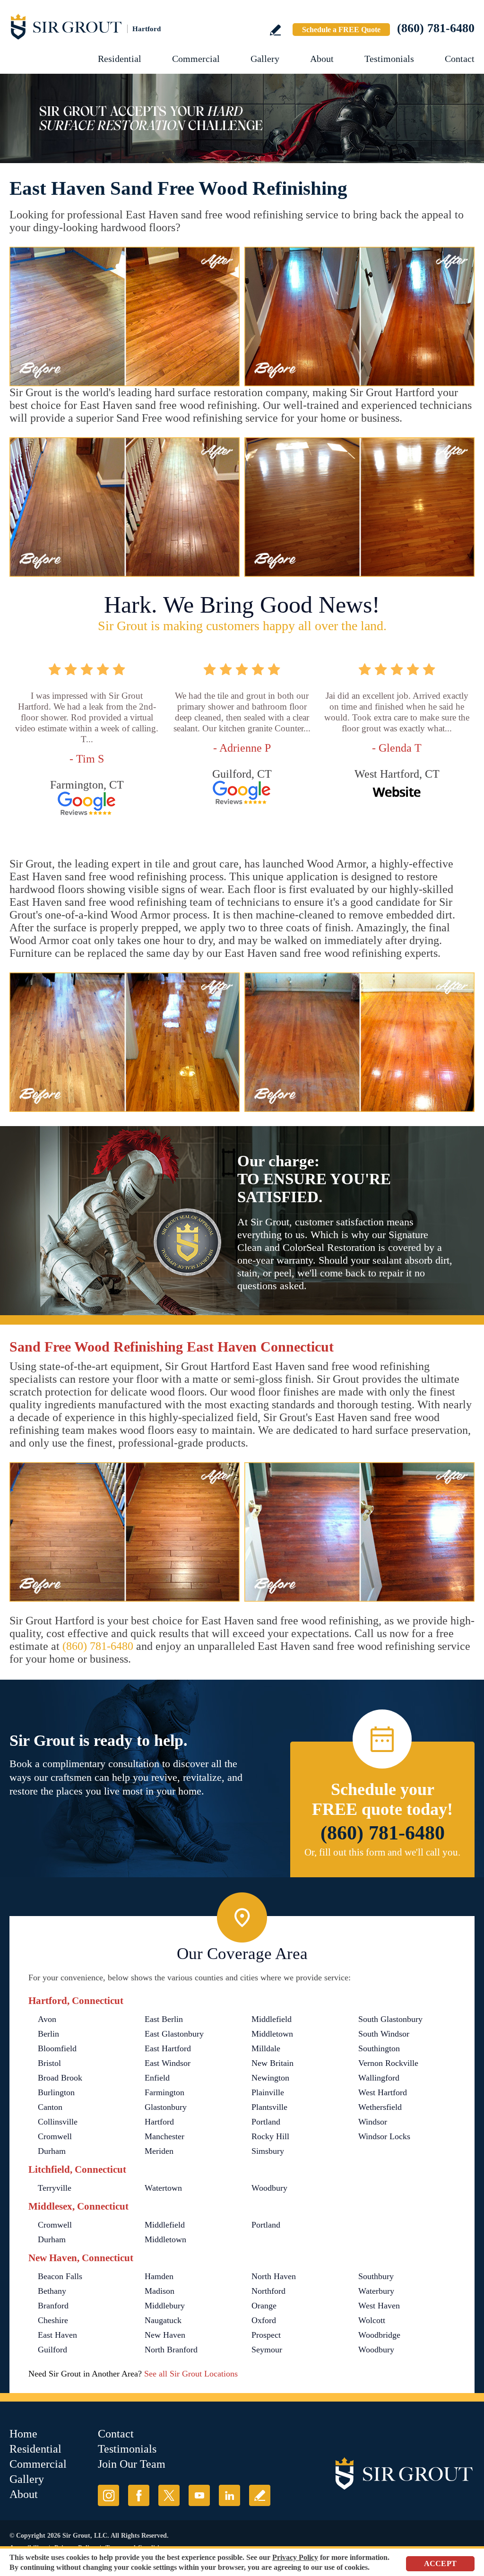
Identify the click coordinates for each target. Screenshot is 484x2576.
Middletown (272, 2034)
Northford (268, 2291)
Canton (50, 2107)
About (322, 59)
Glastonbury (166, 2107)
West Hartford (383, 2092)
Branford (53, 2306)
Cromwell (55, 2136)
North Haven (274, 2276)
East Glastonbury (174, 2034)
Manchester (164, 2136)
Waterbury (376, 2291)
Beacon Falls (60, 2276)
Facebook (139, 2495)
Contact (460, 59)
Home (23, 2434)
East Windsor (168, 2063)
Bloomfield (57, 2048)
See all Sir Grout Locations (191, 2374)
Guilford (52, 2350)
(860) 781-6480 (436, 28)
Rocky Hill (270, 2136)
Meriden (159, 2151)
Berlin (48, 2034)
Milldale (266, 2048)
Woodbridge (379, 2335)
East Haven (57, 2335)
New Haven (165, 2335)
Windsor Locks (384, 2136)
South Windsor (384, 2034)
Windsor (373, 2122)
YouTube (199, 2495)
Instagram (108, 2495)
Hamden (159, 2276)
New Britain (272, 2063)
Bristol (49, 2063)
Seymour (267, 2350)
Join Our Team (132, 2464)
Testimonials (389, 59)
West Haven (379, 2306)
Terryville (55, 2188)
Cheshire (53, 2320)
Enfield (157, 2078)
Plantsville (269, 2107)
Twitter (169, 2495)
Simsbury (268, 2151)
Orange (264, 2306)
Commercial (196, 59)
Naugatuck (163, 2320)
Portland (266, 2122)
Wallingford (379, 2078)
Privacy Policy (295, 2557)
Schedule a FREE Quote (341, 30)
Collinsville (58, 2122)
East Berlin (164, 2019)
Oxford (264, 2320)
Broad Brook (60, 2078)
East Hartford (168, 2048)
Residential (120, 59)
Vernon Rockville (388, 2063)
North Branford (171, 2350)
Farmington (164, 2092)
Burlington (56, 2092)
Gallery (265, 59)
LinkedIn (229, 2495)
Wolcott (372, 2320)
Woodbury (269, 2188)
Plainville (268, 2092)
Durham (52, 2151)
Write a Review (275, 30)
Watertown (163, 2188)
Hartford (159, 2122)
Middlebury (165, 2306)
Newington (270, 2078)
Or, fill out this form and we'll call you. (382, 1852)
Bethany (52, 2291)
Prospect (266, 2335)
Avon (47, 2019)
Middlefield (272, 2019)
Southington (379, 2048)
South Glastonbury (390, 2019)
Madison (160, 2291)
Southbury (376, 2276)
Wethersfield (380, 2107)
